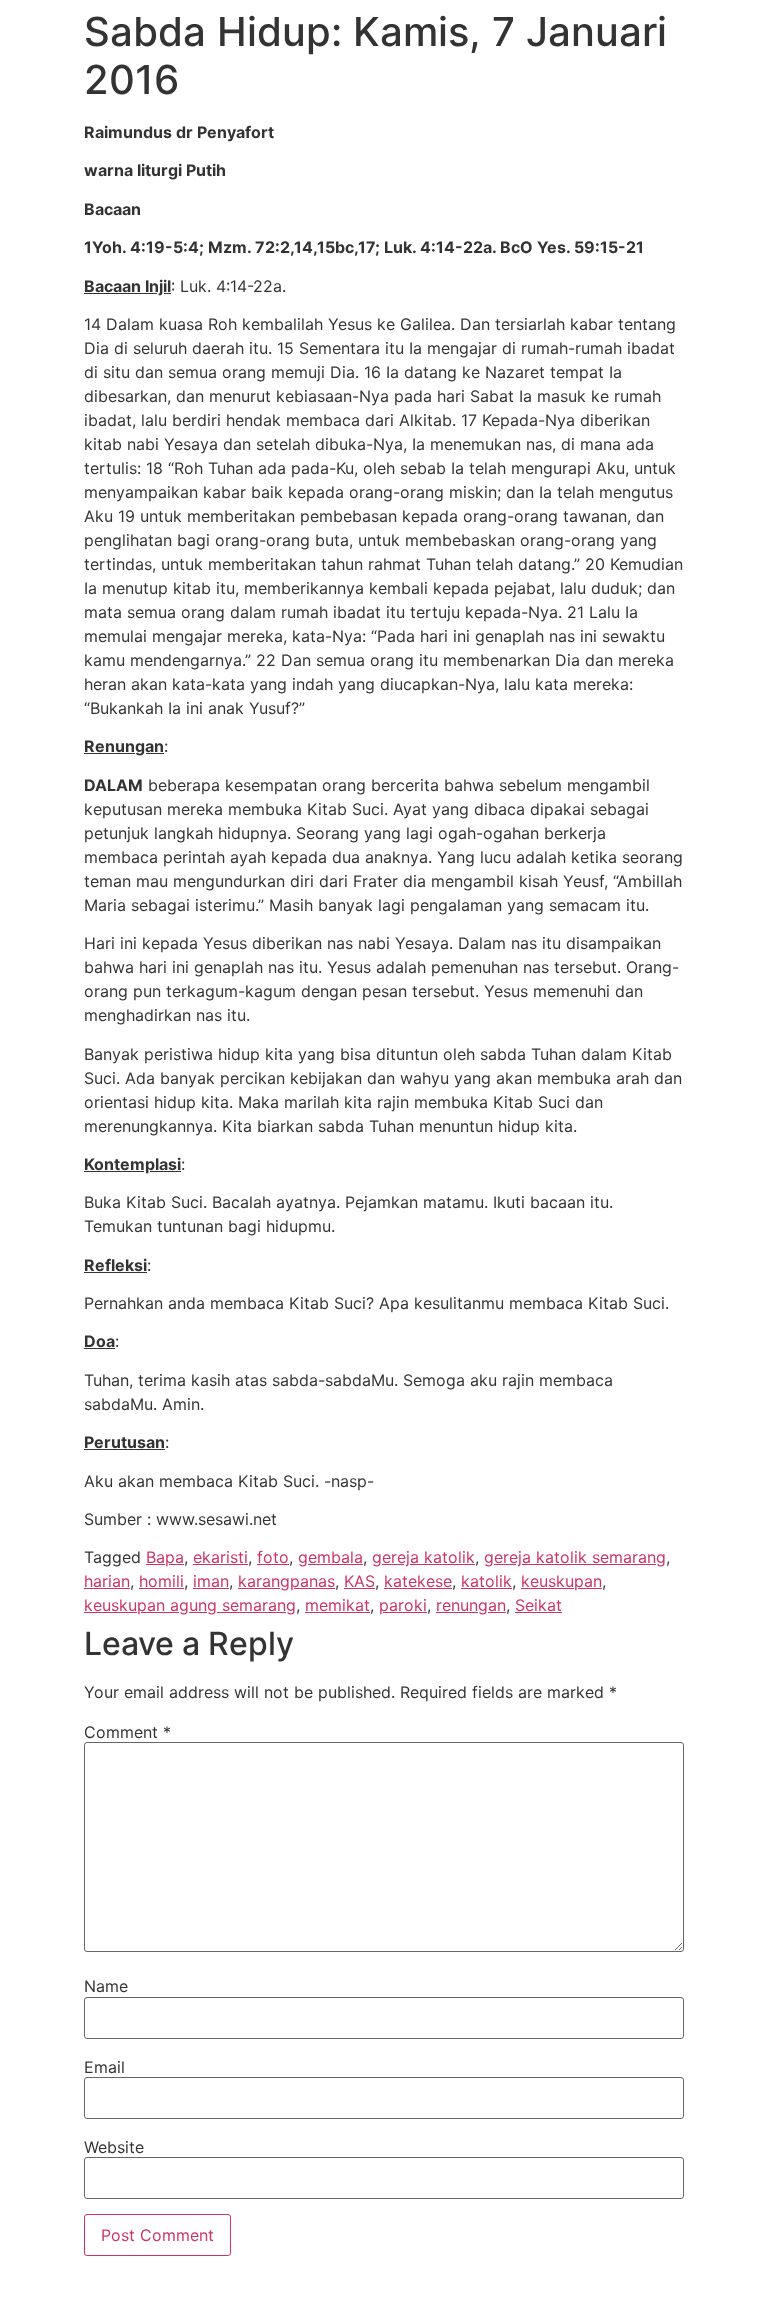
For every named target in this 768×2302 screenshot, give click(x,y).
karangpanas (286, 1581)
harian (107, 1581)
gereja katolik (423, 1557)
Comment (127, 1732)
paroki (403, 1605)
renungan (471, 1605)
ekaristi (220, 1557)
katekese (418, 1581)
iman (211, 1581)
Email (104, 2067)
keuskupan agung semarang (190, 1605)
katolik (486, 1581)
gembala (330, 1557)
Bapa (165, 1557)
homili (161, 1581)
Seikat (538, 1605)
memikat (337, 1605)
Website (114, 2147)
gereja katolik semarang (575, 1557)
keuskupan (561, 1581)
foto (273, 1557)
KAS (359, 1581)
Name (106, 1986)
